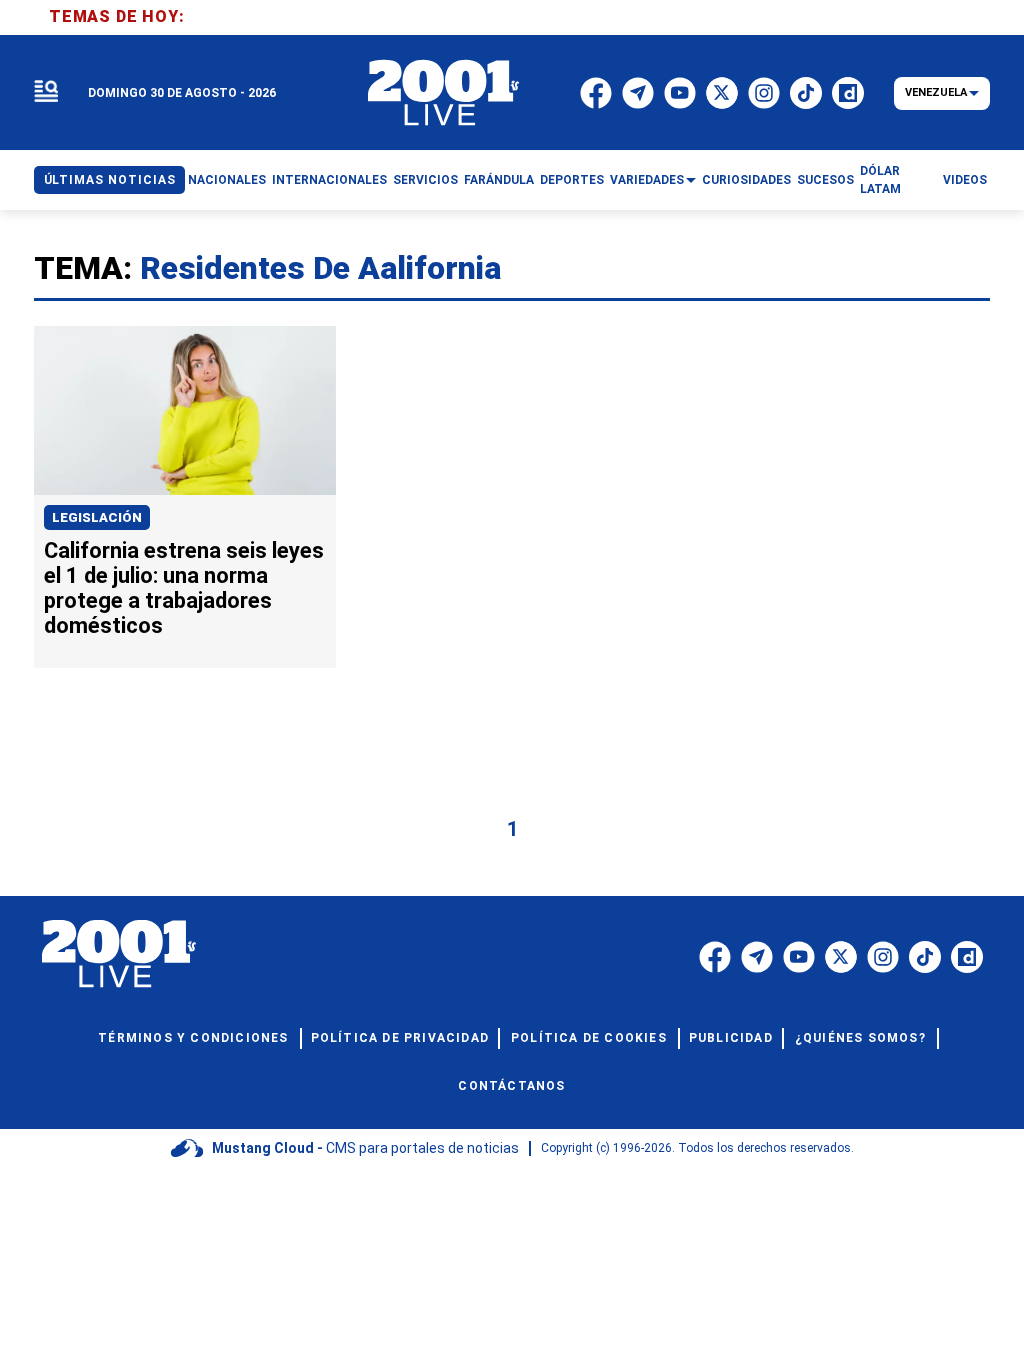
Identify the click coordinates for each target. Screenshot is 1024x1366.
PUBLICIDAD (731, 1038)
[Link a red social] (715, 957)
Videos (965, 180)
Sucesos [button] (825, 180)
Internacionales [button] (329, 180)
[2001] (444, 93)
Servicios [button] (425, 180)
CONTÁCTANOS (511, 1086)
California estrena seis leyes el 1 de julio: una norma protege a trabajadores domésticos (184, 588)
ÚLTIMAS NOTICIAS (110, 180)
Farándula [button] (499, 180)
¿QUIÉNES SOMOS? (860, 1038)
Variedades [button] (647, 180)
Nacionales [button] (227, 180)
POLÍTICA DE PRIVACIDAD (400, 1038)
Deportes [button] (572, 180)
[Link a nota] (185, 410)
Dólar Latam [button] (880, 180)
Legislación (97, 517)
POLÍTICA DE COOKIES (589, 1038)
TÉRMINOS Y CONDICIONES (193, 1038)
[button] (46, 92)
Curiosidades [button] (746, 180)
